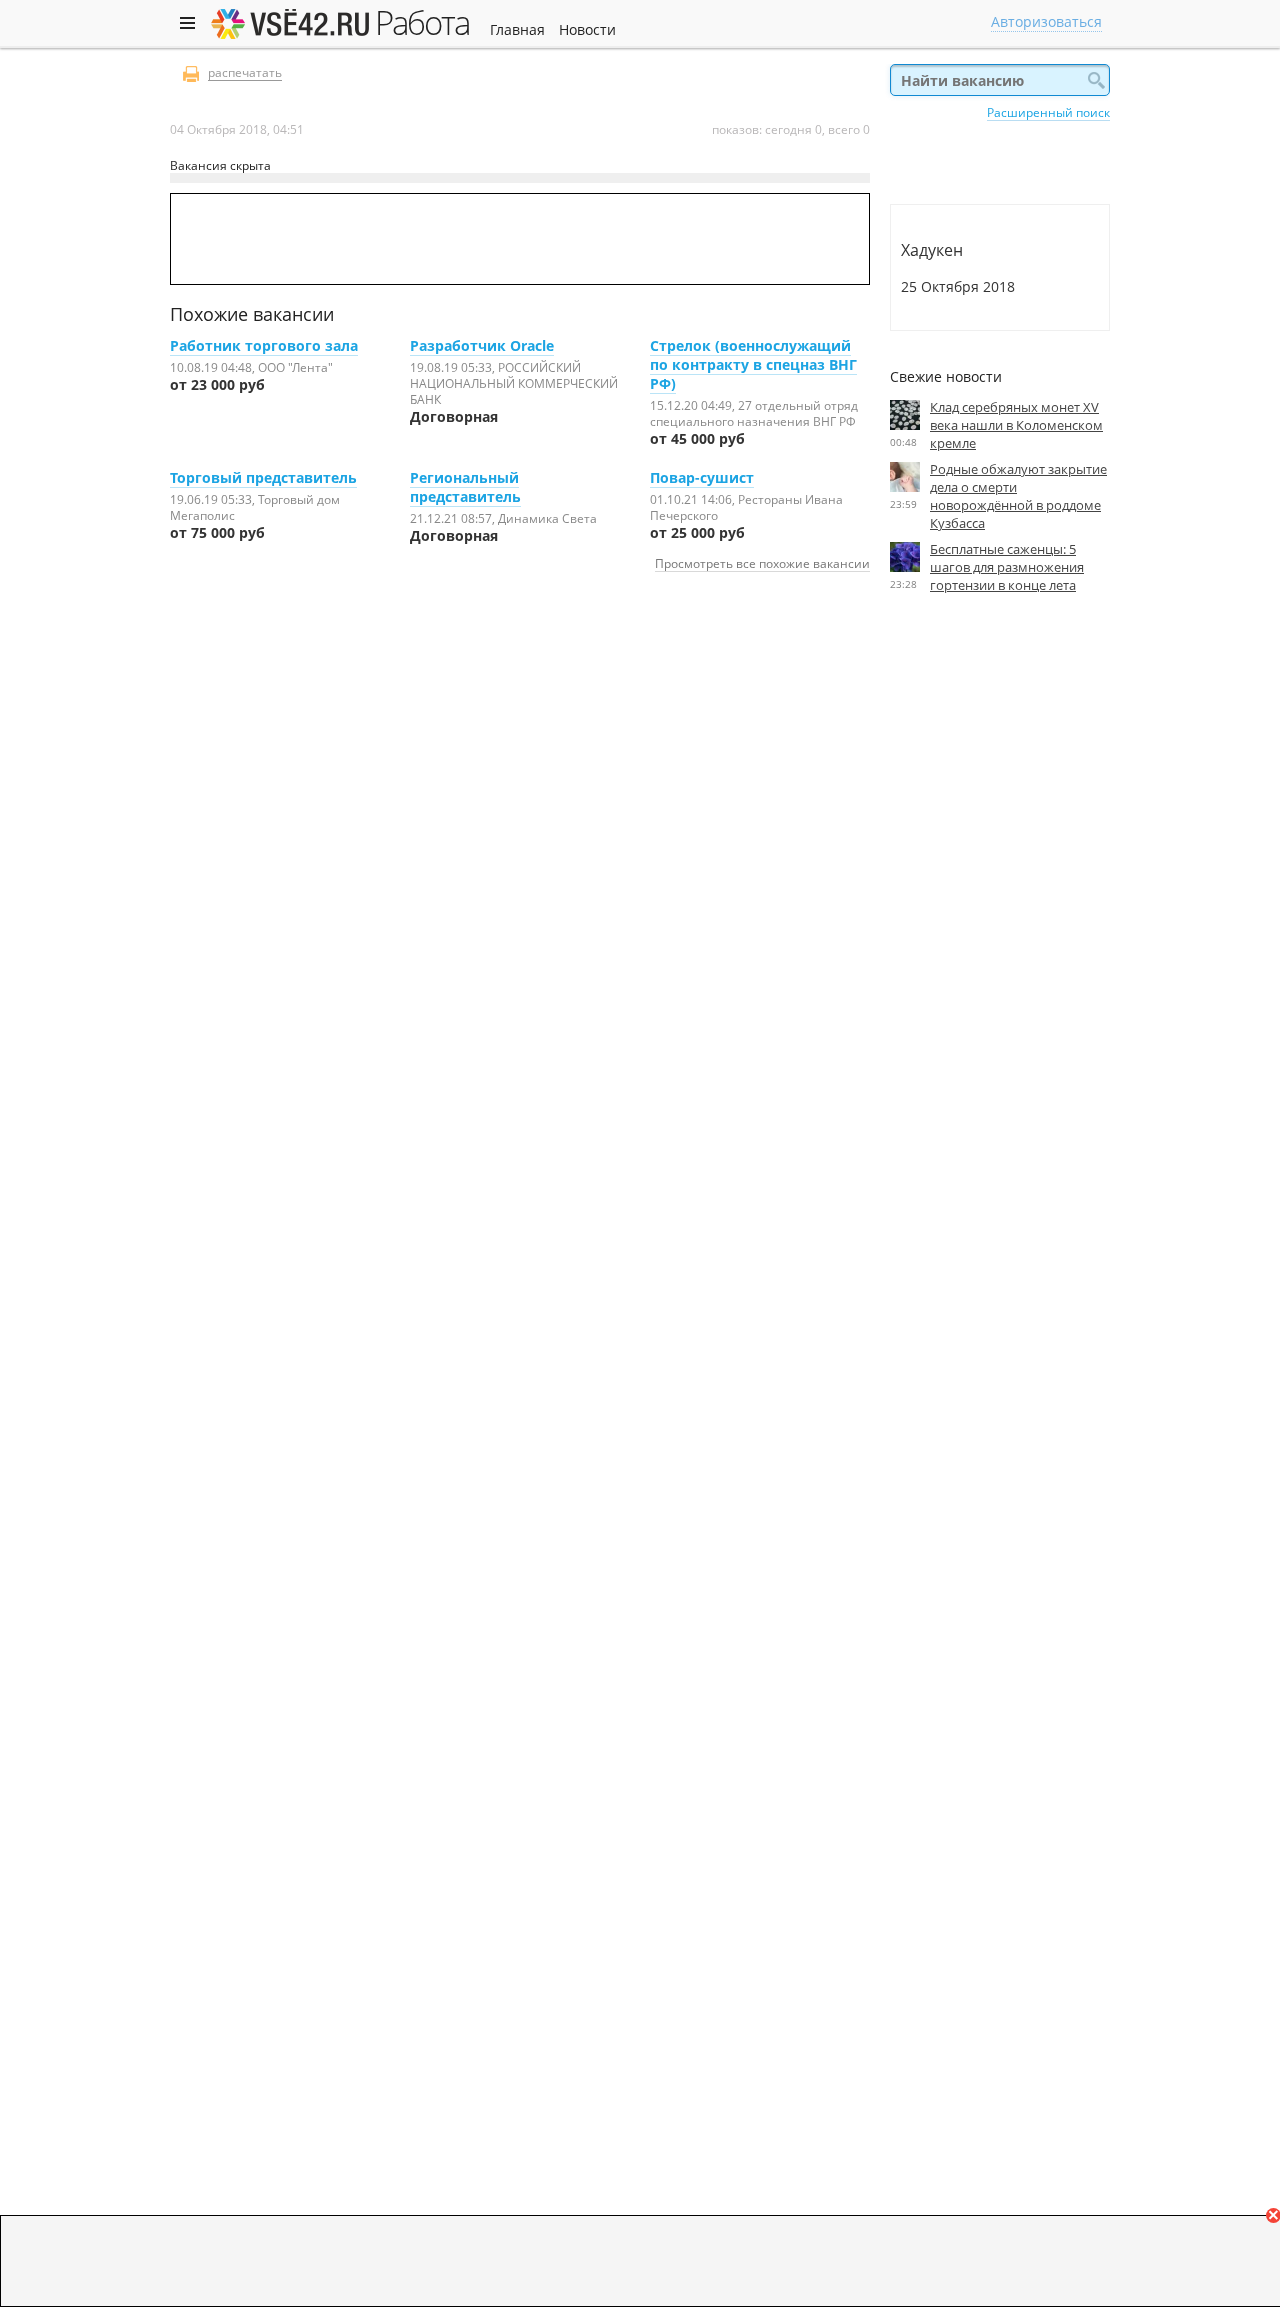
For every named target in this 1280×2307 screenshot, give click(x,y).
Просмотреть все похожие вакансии (762, 563)
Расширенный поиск (1048, 112)
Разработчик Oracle (482, 345)
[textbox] (1000, 80)
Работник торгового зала (264, 345)
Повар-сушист (702, 477)
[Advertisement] (1000, 793)
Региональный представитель (465, 487)
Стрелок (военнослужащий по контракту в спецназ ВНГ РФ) (753, 364)
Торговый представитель (263, 477)
